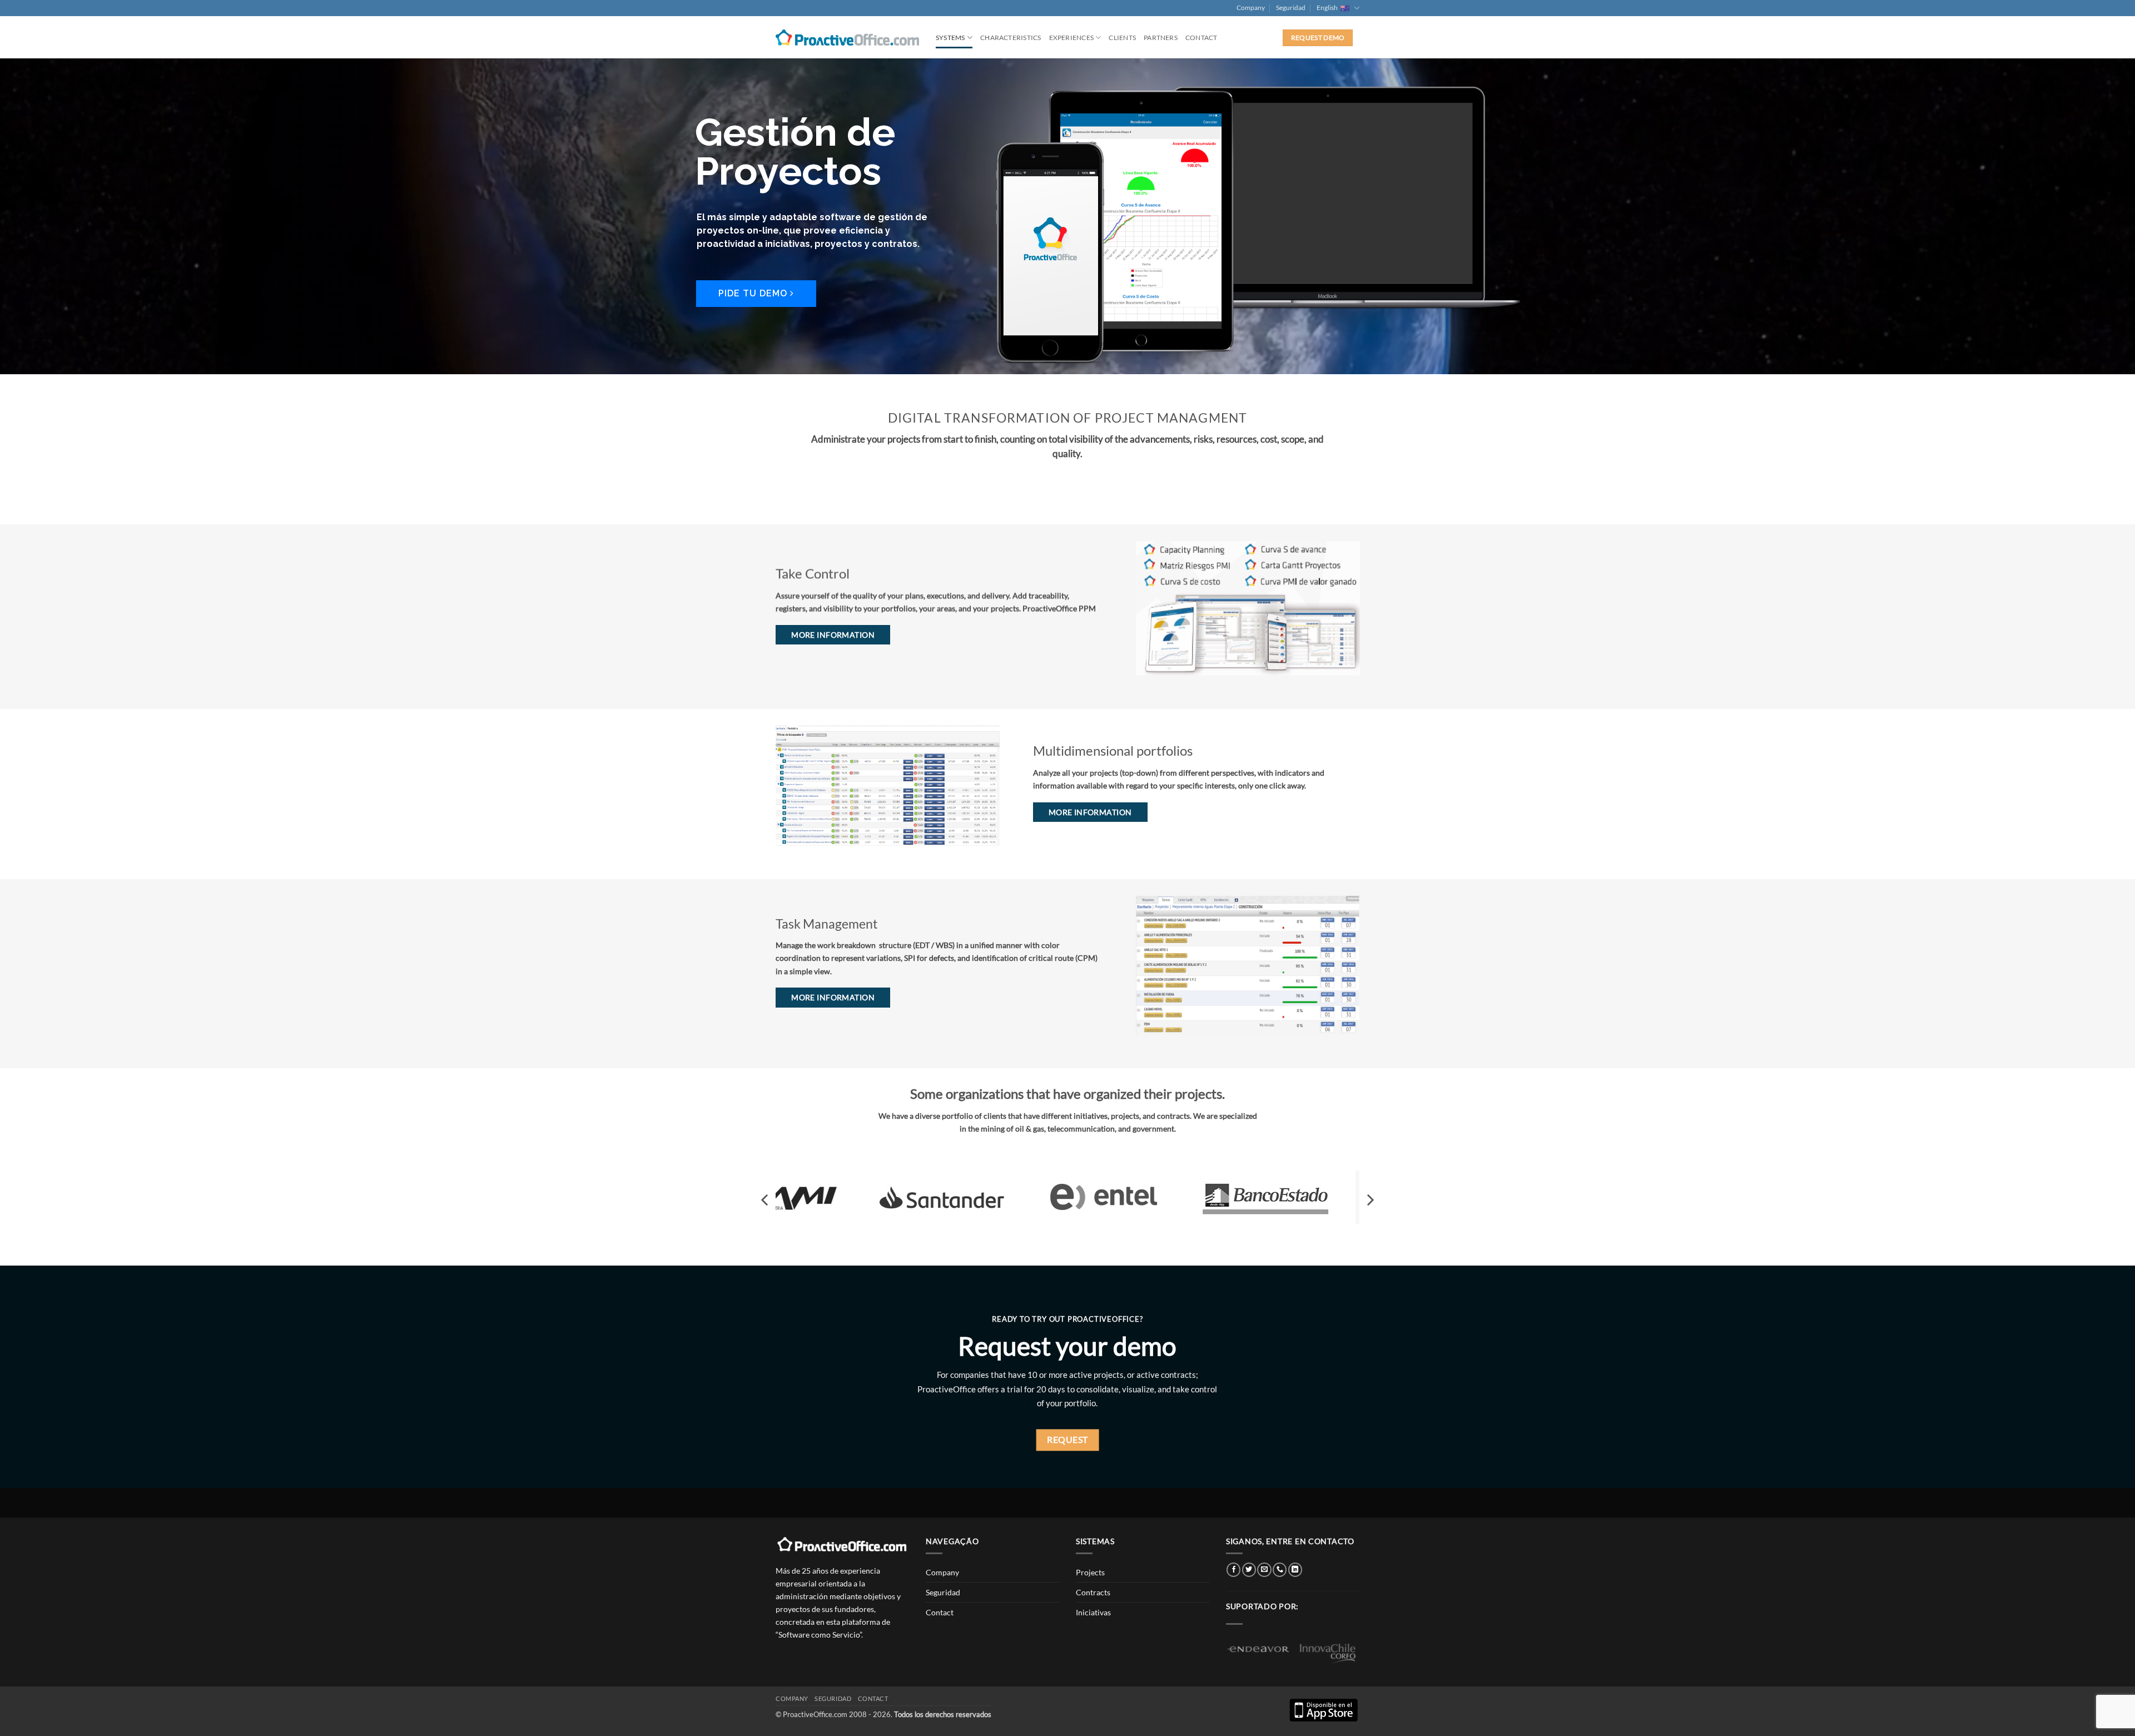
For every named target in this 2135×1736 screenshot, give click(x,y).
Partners (1161, 38)
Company (1251, 8)
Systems (950, 38)
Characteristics (1011, 38)
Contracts (1093, 1592)
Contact (1201, 38)
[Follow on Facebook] (1233, 1570)
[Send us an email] (1264, 1570)
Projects (1090, 1572)
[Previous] (766, 1200)
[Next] (1369, 1200)
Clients (1122, 38)
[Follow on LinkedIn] (1295, 1570)
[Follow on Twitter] (1249, 1570)
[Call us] (1280, 1570)
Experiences (1072, 38)
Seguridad (1291, 8)
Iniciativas (1093, 1612)
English (1327, 8)
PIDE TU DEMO (754, 293)
